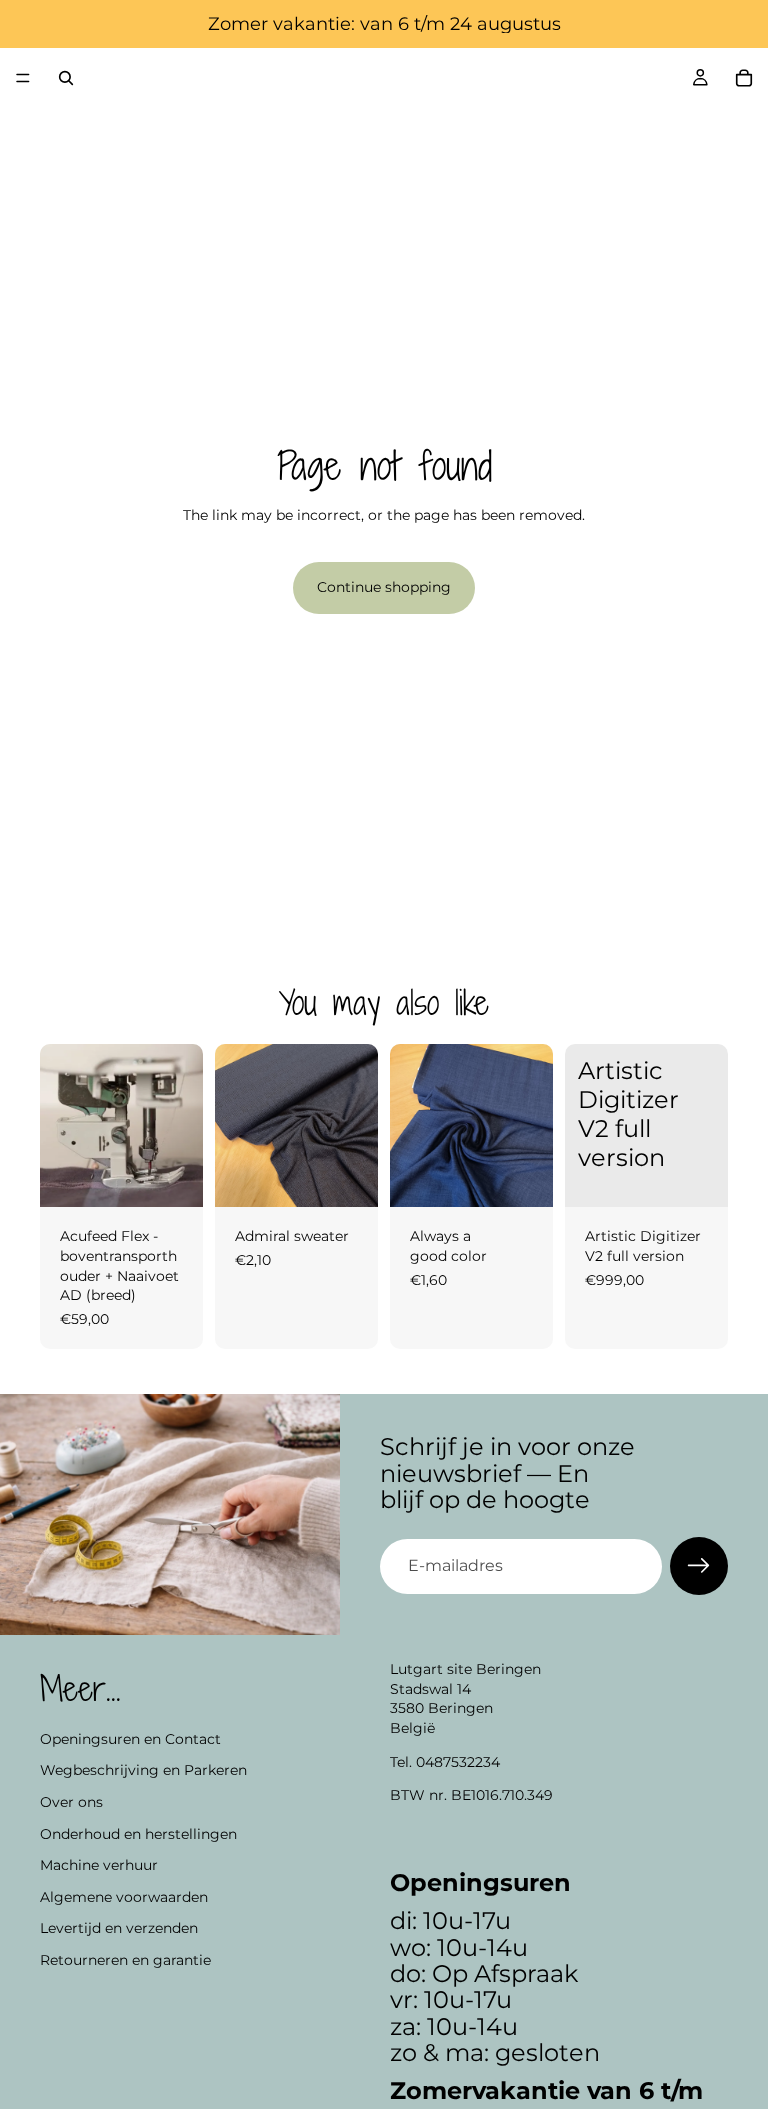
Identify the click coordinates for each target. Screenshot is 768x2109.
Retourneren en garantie (125, 1960)
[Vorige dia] (62, 1126)
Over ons (71, 1802)
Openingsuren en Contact (130, 1739)
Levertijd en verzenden (119, 1929)
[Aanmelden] (699, 1566)
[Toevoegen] (172, 1177)
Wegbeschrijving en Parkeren (143, 1771)
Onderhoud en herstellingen (138, 1834)
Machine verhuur (99, 1865)
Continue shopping (384, 587)
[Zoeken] (66, 78)
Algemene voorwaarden (124, 1897)
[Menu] (23, 78)
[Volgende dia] (181, 1126)
